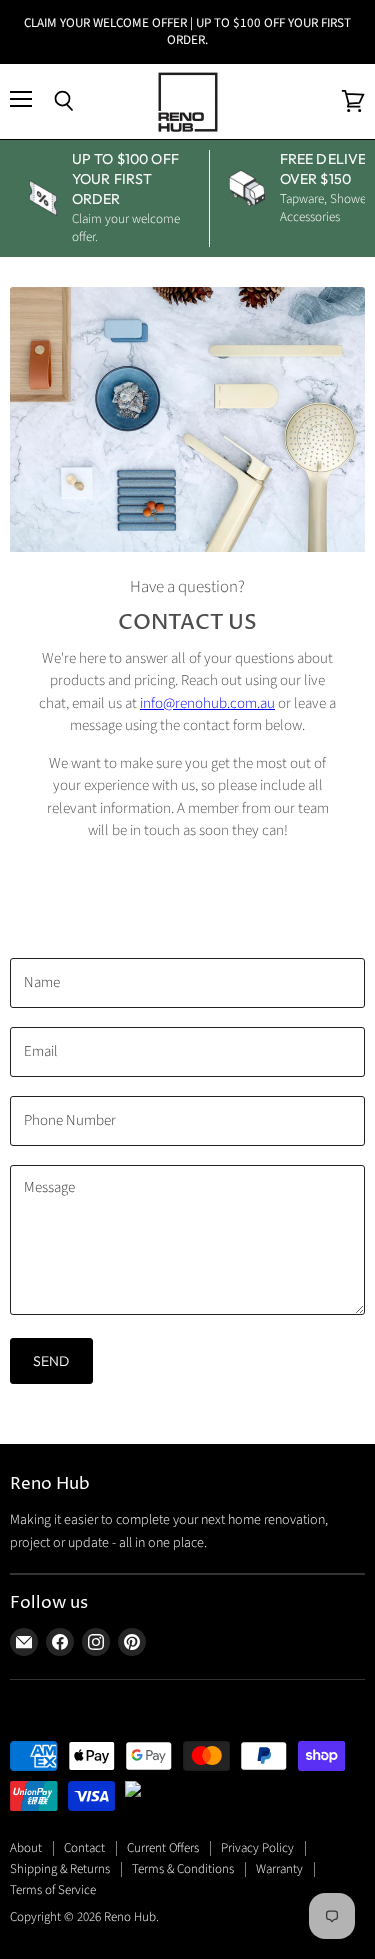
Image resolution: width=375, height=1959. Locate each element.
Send (51, 1361)
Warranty (279, 1869)
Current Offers (163, 1848)
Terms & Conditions (183, 1869)
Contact (84, 1848)
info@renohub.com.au (207, 703)
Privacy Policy (257, 1848)
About (26, 1848)
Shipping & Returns (60, 1869)
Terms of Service (53, 1890)
